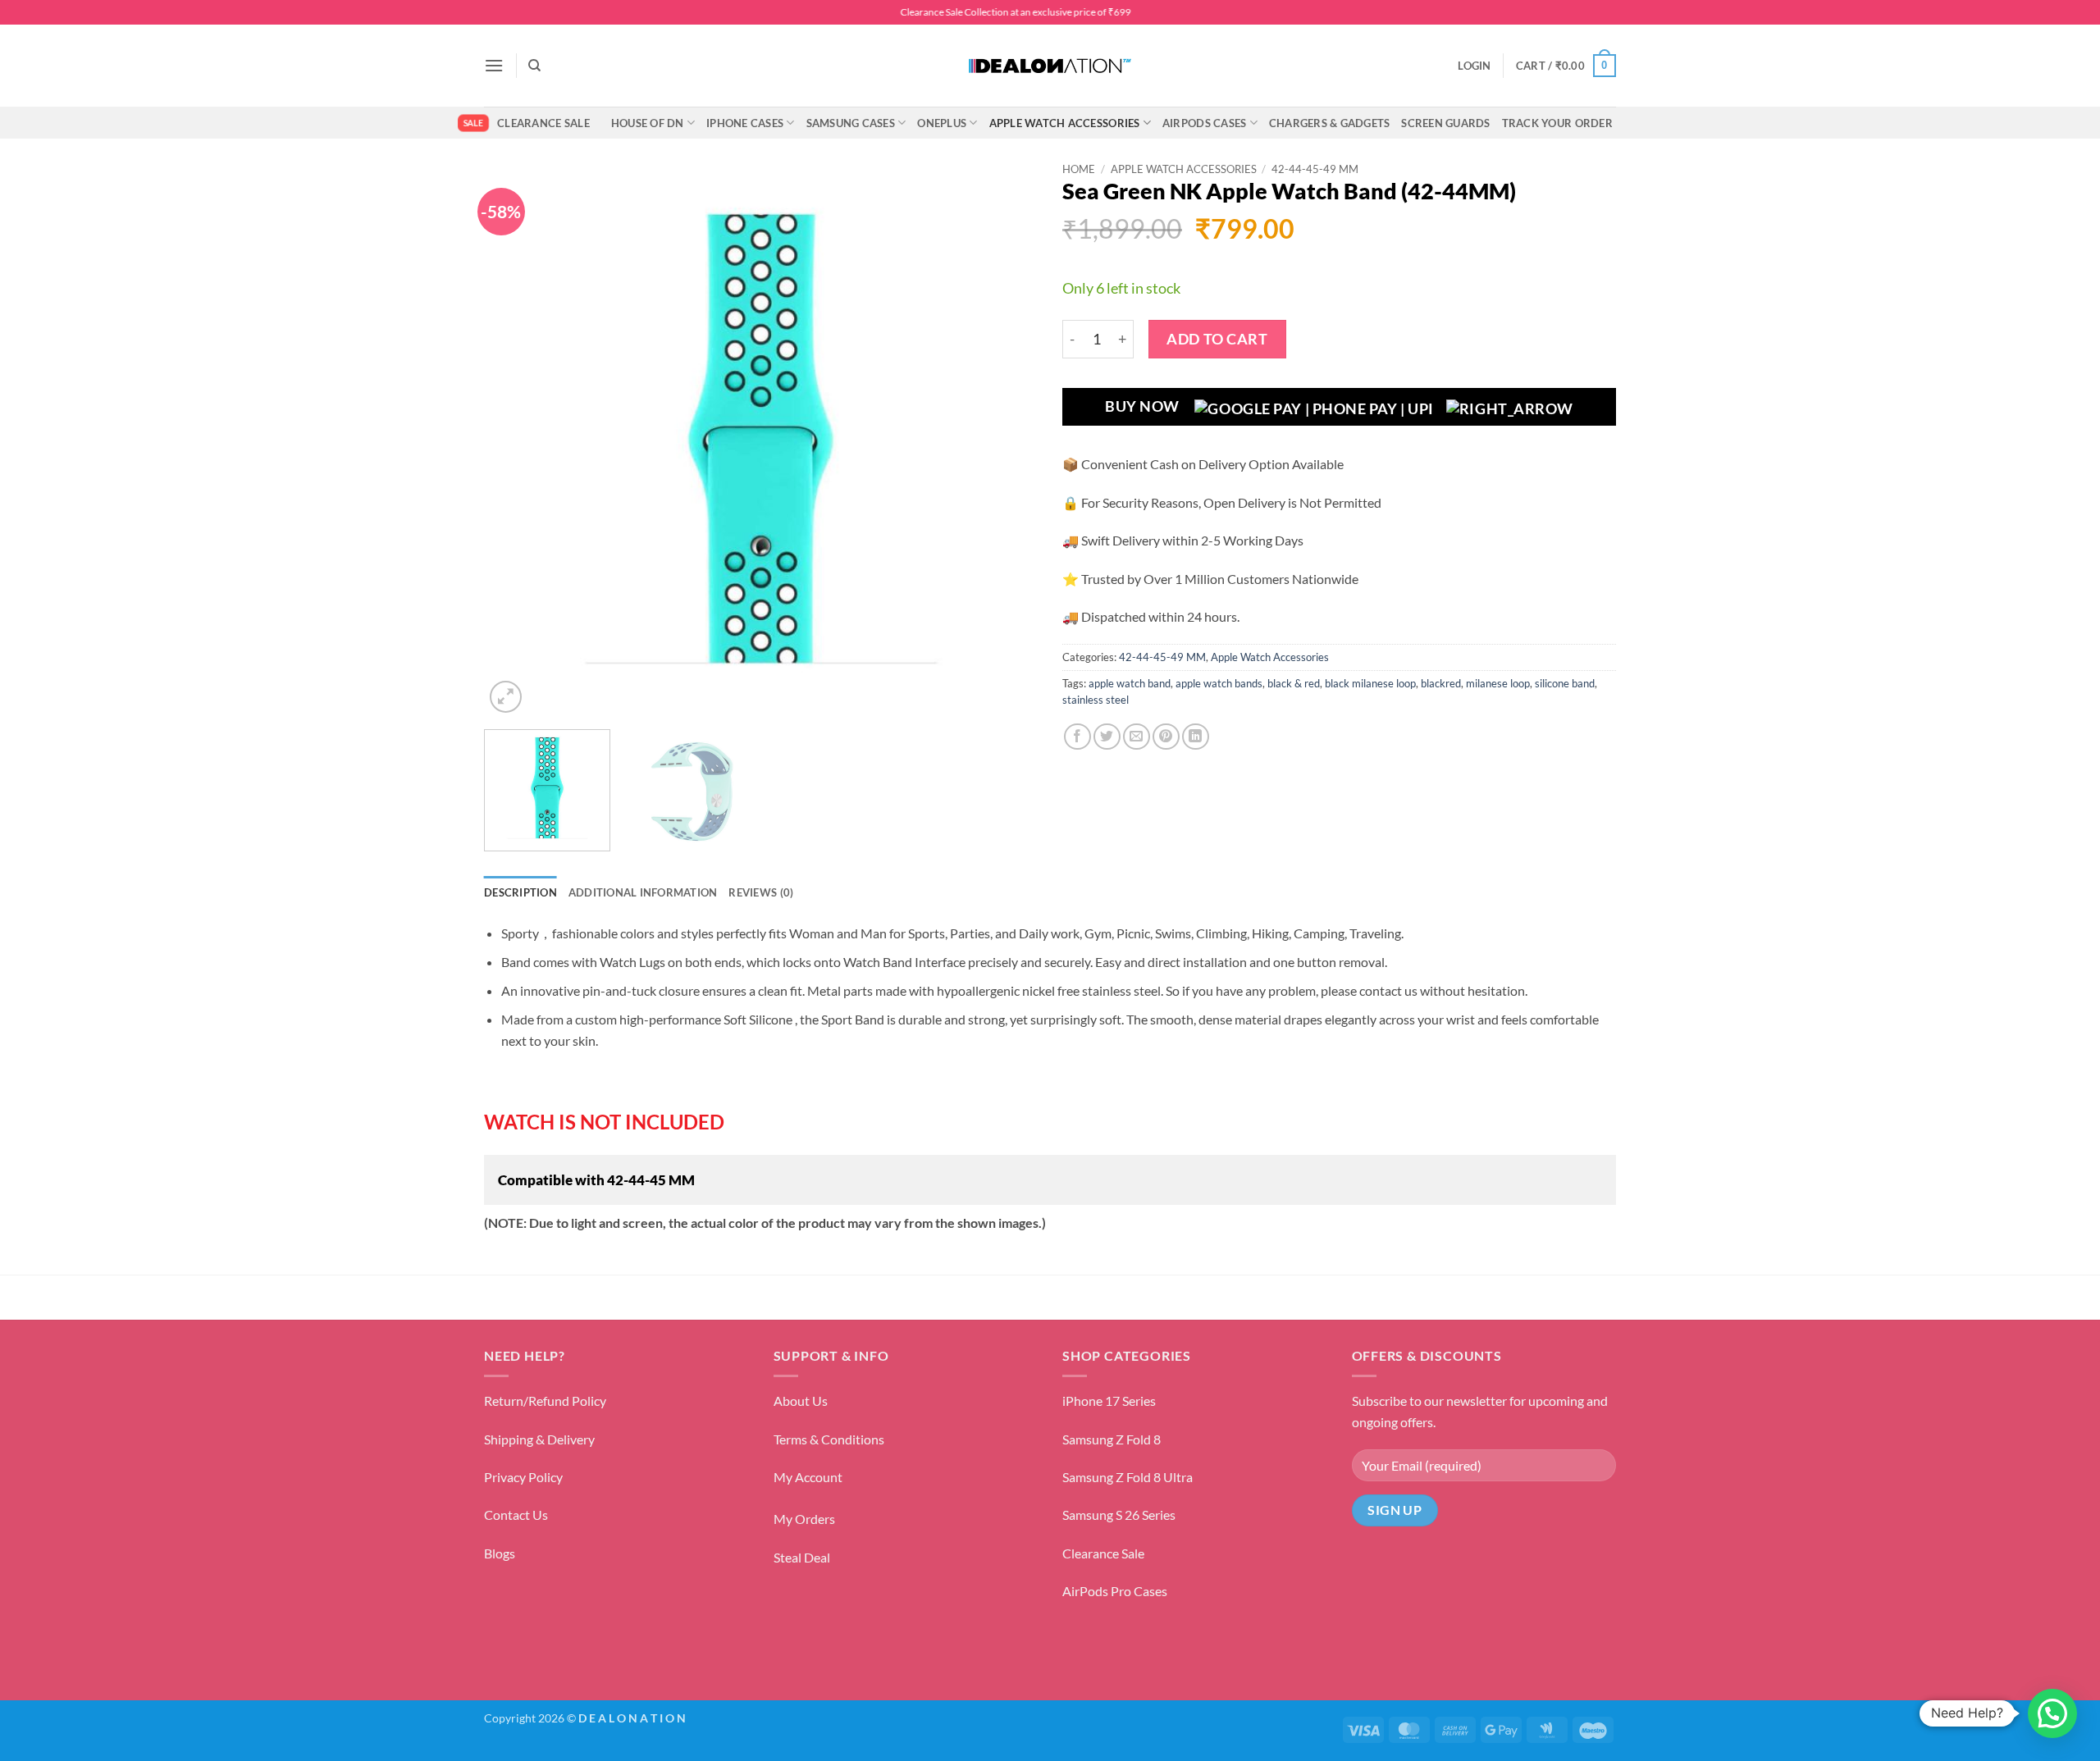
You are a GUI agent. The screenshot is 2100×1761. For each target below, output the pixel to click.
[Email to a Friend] (1137, 737)
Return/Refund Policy (545, 1401)
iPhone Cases (745, 123)
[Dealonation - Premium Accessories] (1050, 66)
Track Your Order (1557, 123)
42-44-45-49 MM (1315, 169)
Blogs (500, 1553)
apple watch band (1130, 683)
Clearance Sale (543, 123)
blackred (1441, 683)
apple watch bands (1219, 683)
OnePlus (942, 123)
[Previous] (516, 440)
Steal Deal (802, 1557)
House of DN (648, 123)
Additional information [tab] (643, 892)
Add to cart (1217, 339)
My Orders (804, 1519)
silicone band (1565, 683)
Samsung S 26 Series (1119, 1515)
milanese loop (1498, 683)
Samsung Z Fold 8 (1112, 1439)
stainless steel (1096, 700)
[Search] (534, 66)
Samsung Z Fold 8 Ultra (1128, 1477)
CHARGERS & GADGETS (1330, 123)
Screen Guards (1445, 123)
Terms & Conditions (829, 1439)
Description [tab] (520, 892)
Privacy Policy (523, 1477)
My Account (808, 1477)
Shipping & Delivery (539, 1439)
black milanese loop (1370, 683)
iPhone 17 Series (1109, 1401)
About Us (801, 1401)
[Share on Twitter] (1107, 737)
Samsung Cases (851, 123)
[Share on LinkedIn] (1196, 737)
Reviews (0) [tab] (761, 892)
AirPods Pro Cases (1115, 1591)
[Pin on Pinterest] (1166, 737)
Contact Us (516, 1515)
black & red (1294, 683)
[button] (494, 65)
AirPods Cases (1204, 123)
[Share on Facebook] (1077, 737)
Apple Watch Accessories (1065, 123)
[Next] (1006, 440)
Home (1079, 169)
